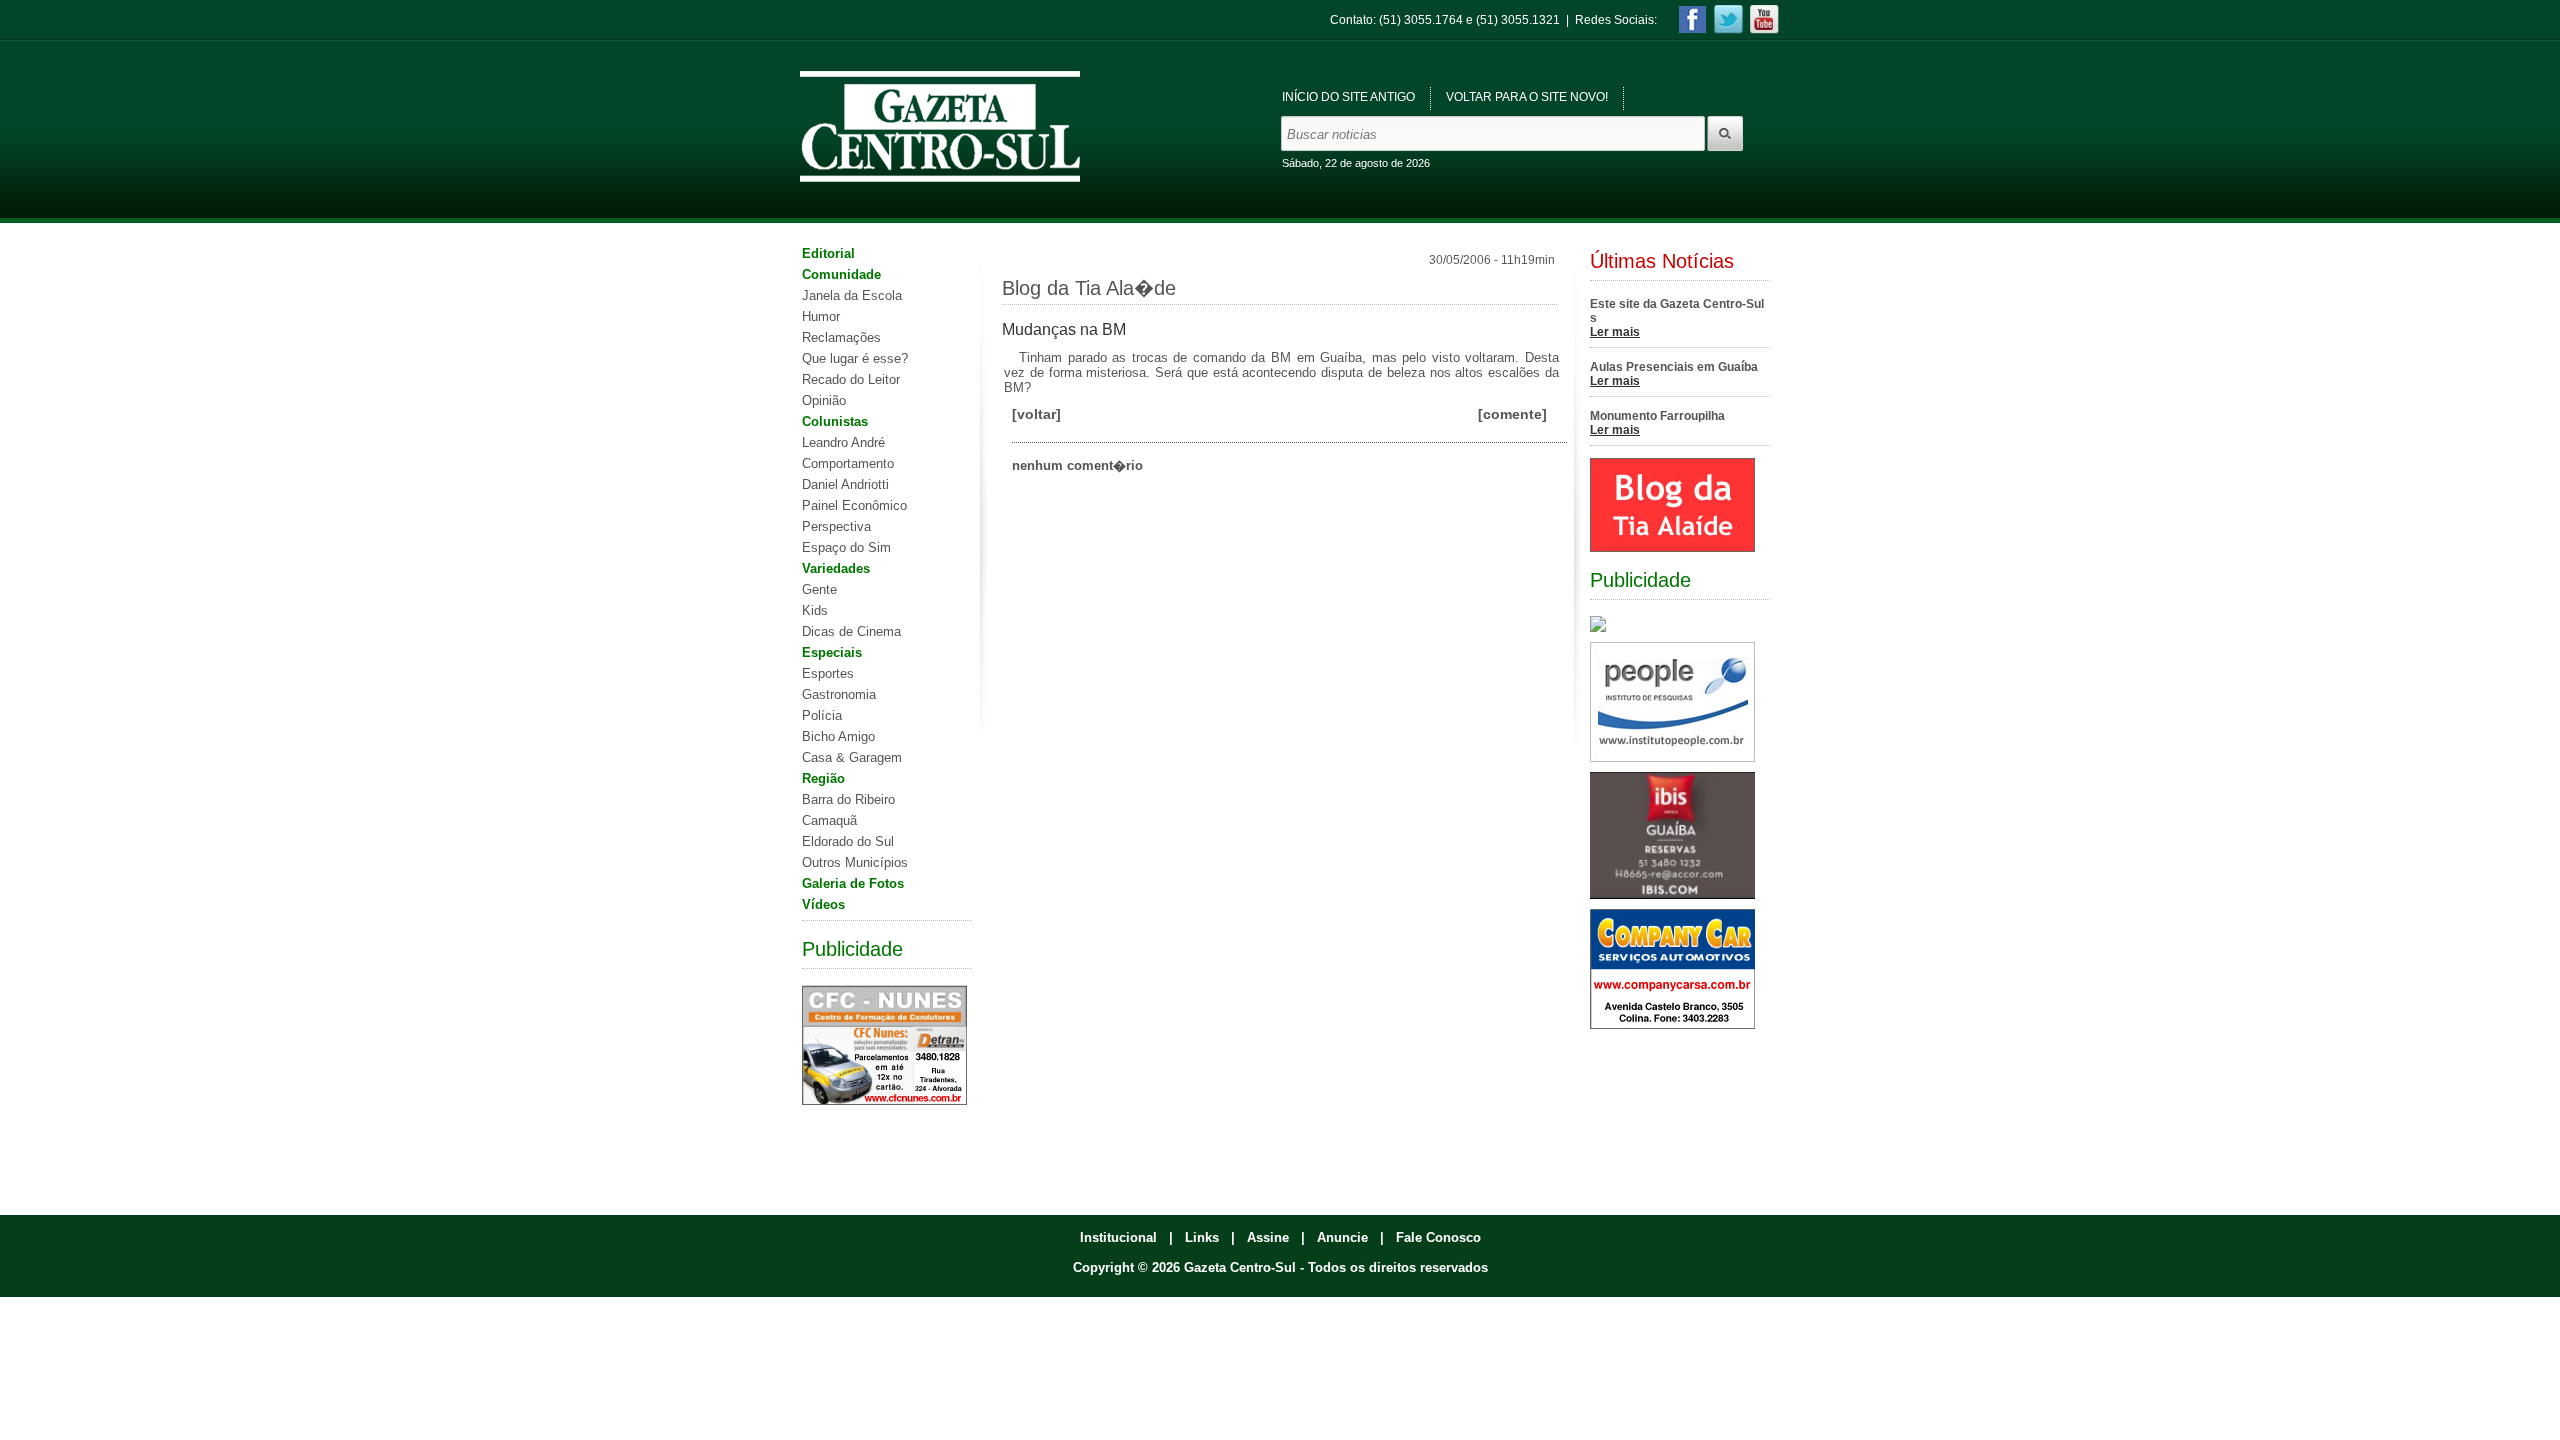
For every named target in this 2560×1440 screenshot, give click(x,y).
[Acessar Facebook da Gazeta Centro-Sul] (1692, 19)
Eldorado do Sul (848, 841)
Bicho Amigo (838, 736)
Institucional (1118, 1237)
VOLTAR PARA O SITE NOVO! (1527, 97)
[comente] (1512, 414)
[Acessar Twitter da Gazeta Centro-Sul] (1728, 19)
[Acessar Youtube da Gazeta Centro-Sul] (1764, 19)
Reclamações (841, 337)
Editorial (828, 253)
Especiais (832, 652)
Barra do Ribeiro (848, 799)
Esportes (828, 673)
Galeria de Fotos (853, 883)
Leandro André (843, 442)
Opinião (824, 400)
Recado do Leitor (851, 379)
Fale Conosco (1438, 1237)
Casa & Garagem (852, 757)
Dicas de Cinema (851, 631)
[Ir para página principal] (940, 126)
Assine (1268, 1237)
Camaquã (829, 820)
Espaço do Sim (846, 547)
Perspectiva (836, 526)
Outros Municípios (855, 862)
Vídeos (823, 904)
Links (1202, 1237)
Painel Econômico (854, 505)
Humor (821, 316)
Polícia (822, 715)
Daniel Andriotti (845, 484)
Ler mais (1615, 332)
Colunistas (835, 421)
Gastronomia (839, 694)
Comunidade (841, 274)
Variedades (836, 568)
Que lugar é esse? (855, 358)
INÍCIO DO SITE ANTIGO (1348, 97)
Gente (819, 589)
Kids (815, 610)
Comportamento (848, 463)
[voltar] (1036, 414)
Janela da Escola (852, 295)
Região (823, 778)
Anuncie (1342, 1237)
